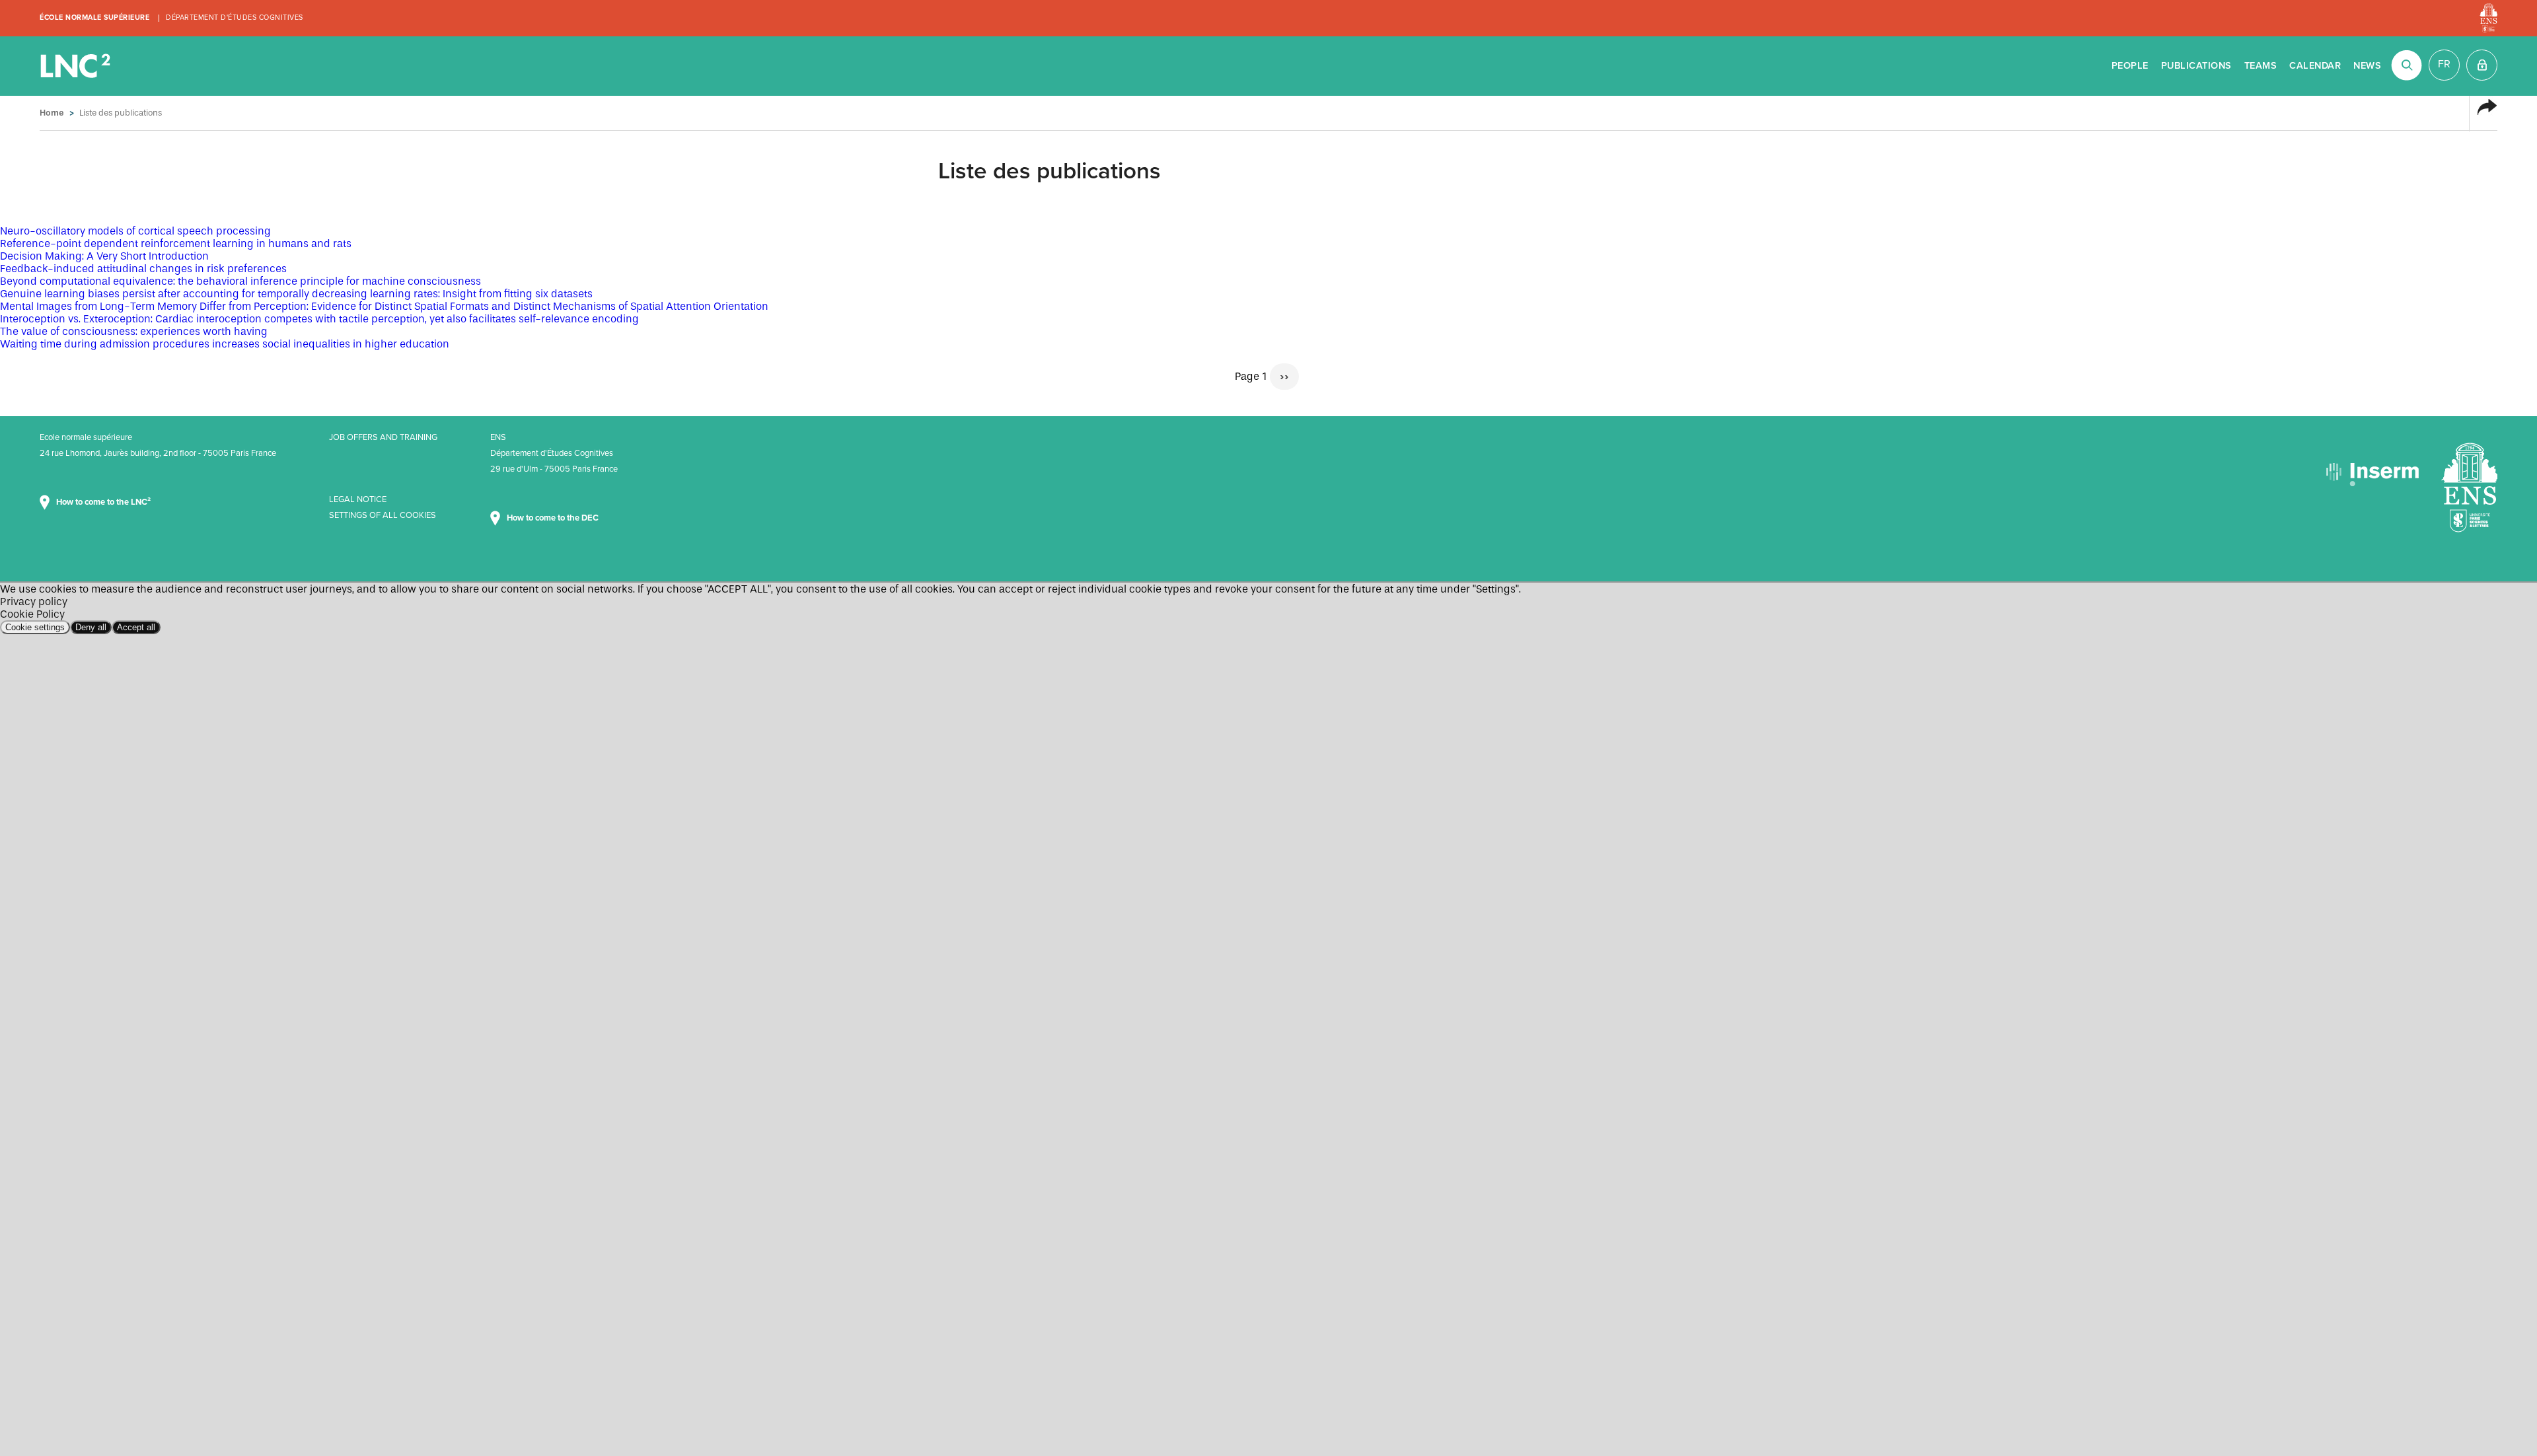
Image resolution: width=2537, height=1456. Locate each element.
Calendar (2315, 66)
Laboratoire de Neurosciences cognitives (77, 66)
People (2130, 66)
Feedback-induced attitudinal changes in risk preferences (143, 269)
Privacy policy (34, 601)
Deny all (91, 627)
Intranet (2482, 65)
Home (52, 113)
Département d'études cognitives (235, 18)
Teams (2261, 66)
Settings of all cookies (383, 515)
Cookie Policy (32, 614)
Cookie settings (35, 627)
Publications (2196, 66)
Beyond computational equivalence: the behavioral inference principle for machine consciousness (240, 281)
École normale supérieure (94, 18)
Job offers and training (383, 437)
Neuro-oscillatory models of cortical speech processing (135, 231)
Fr (2444, 64)
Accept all (136, 627)
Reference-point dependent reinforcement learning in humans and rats (176, 243)
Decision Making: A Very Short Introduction (104, 256)
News (2367, 66)
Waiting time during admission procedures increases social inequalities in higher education (225, 344)
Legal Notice (358, 499)
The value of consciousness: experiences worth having (134, 331)
